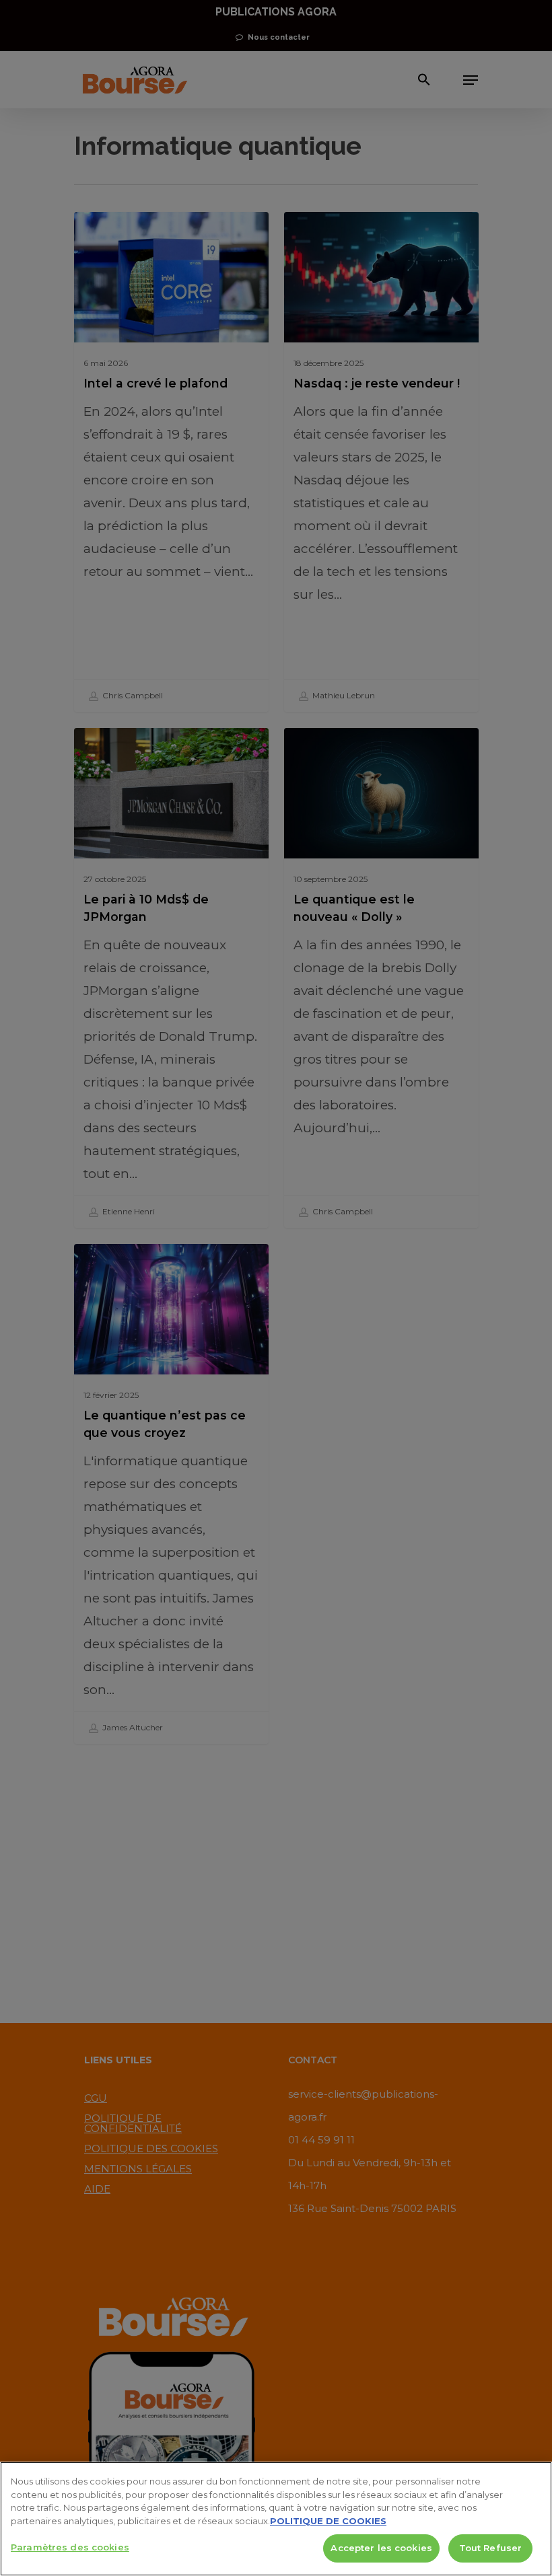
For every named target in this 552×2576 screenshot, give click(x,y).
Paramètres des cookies (70, 2547)
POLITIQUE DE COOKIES (328, 2521)
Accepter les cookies (381, 2548)
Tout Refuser (491, 2548)
